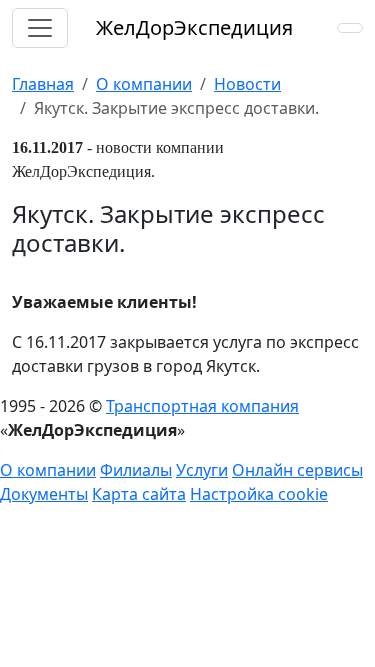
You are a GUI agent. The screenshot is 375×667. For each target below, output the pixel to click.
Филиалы (136, 470)
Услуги (202, 470)
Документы (44, 494)
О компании (48, 470)
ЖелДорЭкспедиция (194, 27)
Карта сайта (139, 494)
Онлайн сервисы (297, 470)
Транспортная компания (202, 406)
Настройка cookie (259, 494)
